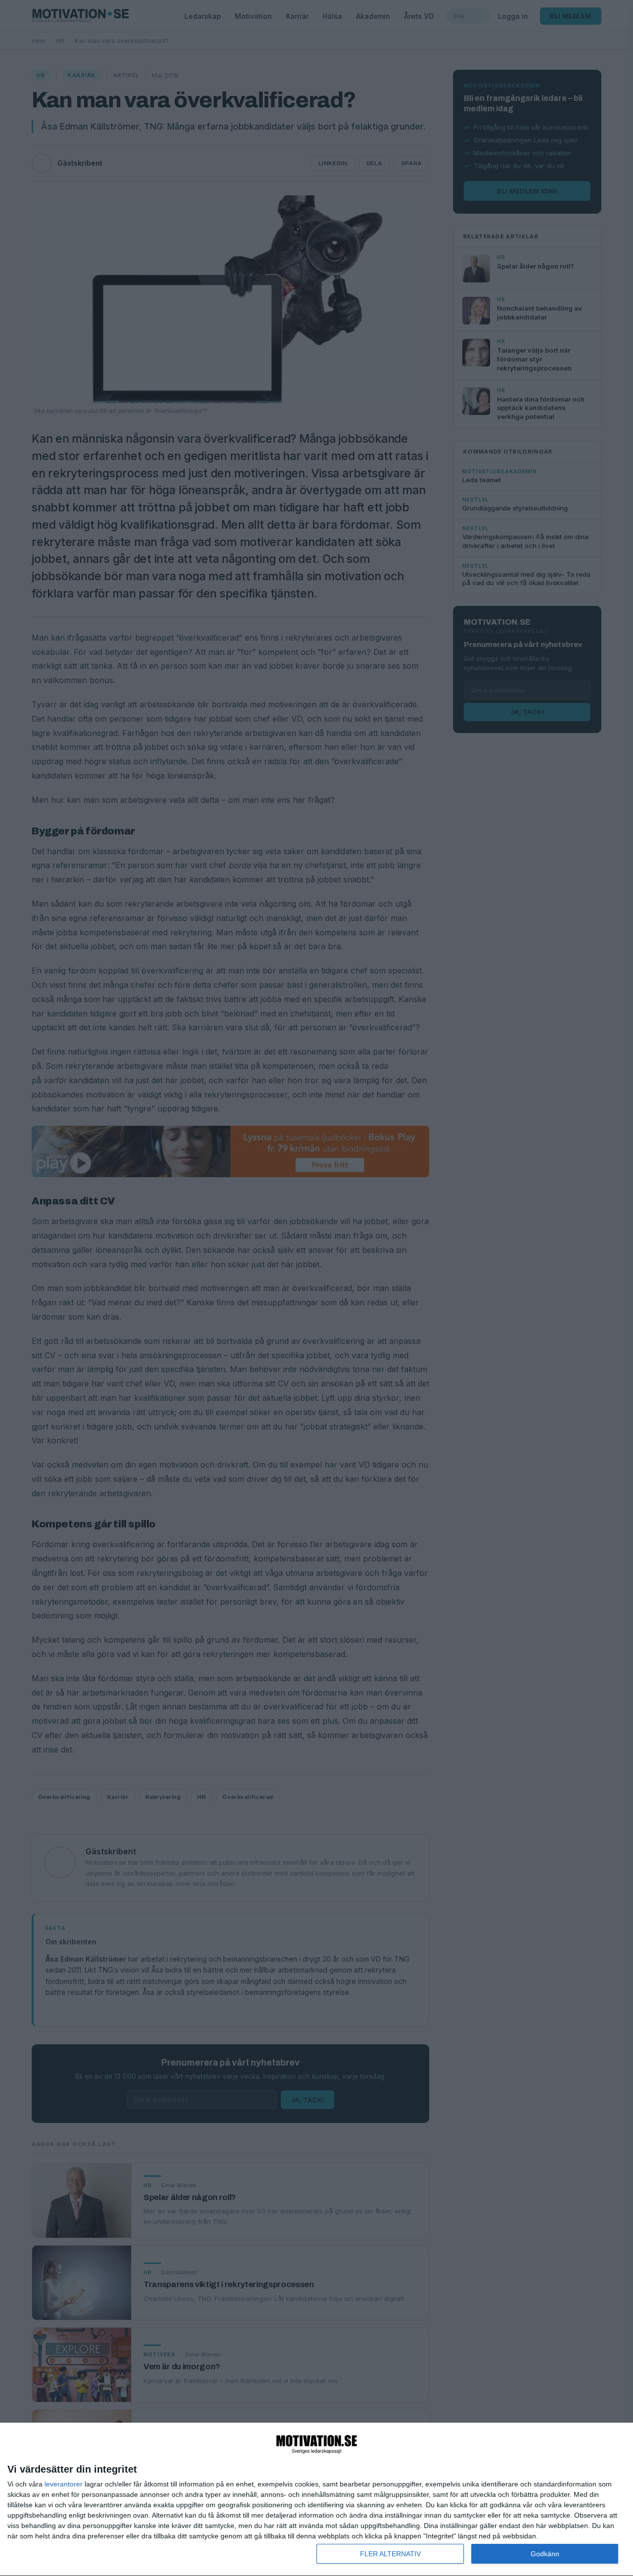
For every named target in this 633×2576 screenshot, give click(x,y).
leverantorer (64, 2484)
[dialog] (316, 2500)
